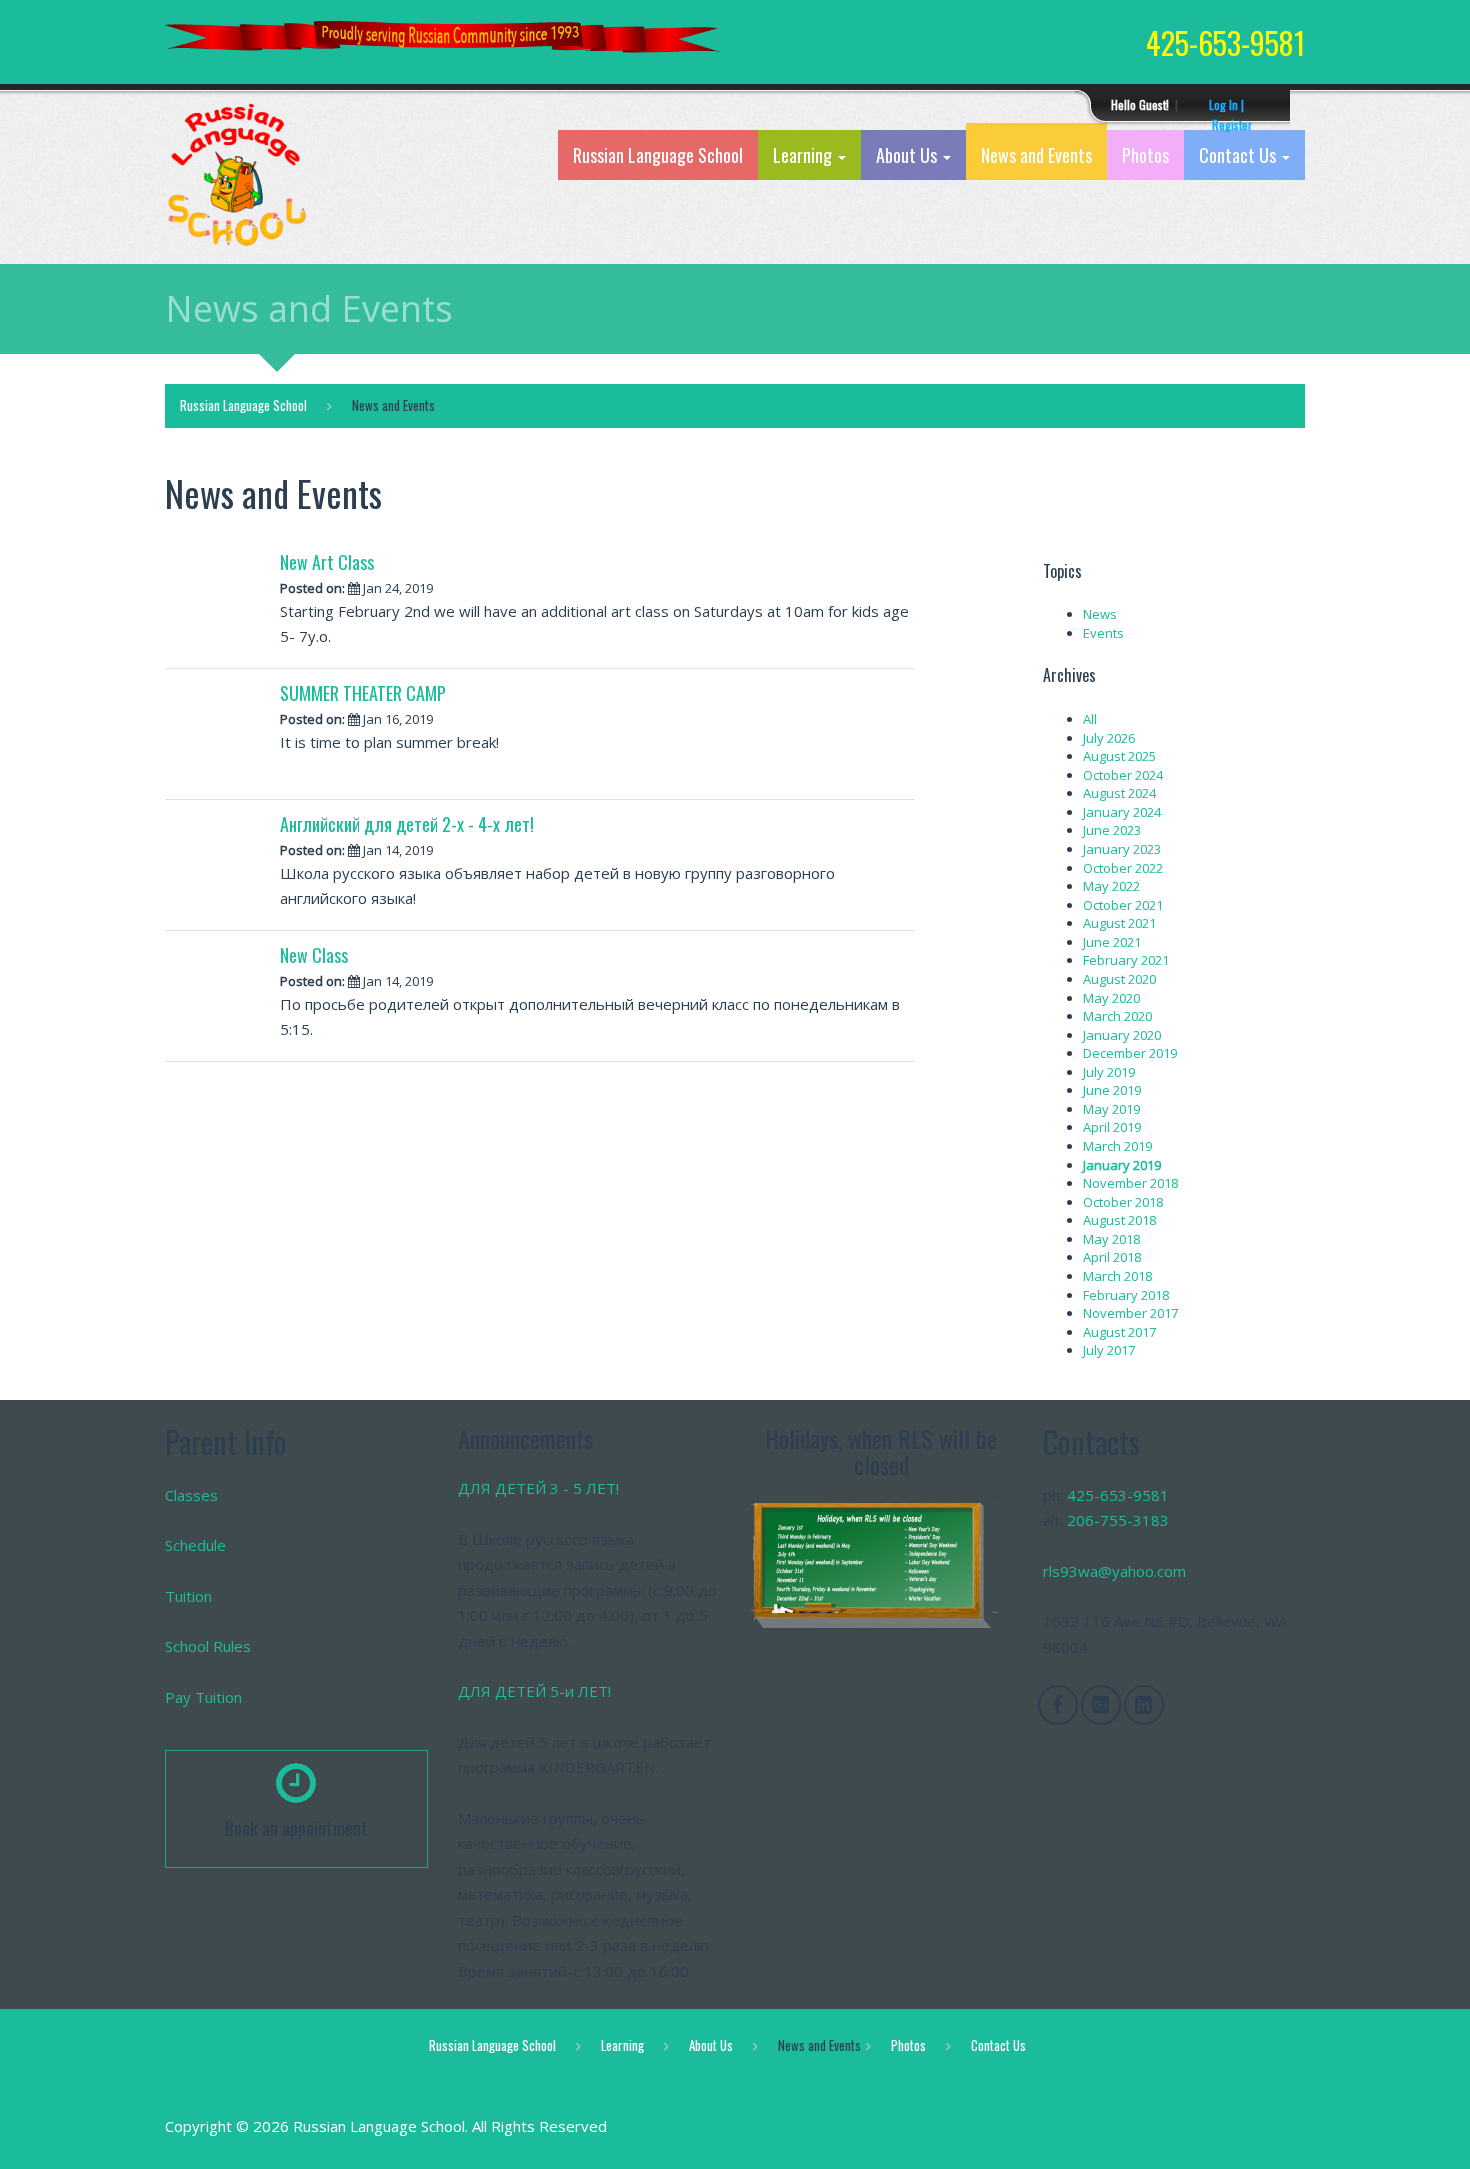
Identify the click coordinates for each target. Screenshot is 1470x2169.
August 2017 (1119, 1332)
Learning (804, 155)
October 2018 (1123, 1202)
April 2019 (1112, 1127)
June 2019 (1112, 1090)
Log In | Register (1230, 105)
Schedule (195, 1545)
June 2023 (1112, 830)
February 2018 (1126, 1295)
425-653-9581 (1118, 1495)
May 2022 (1111, 886)
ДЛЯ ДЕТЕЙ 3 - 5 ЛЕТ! (538, 1488)
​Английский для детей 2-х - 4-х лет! (407, 824)
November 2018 (1130, 1183)
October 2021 (1123, 905)
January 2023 (1122, 849)
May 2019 (1111, 1109)
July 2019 (1109, 1072)
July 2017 (1109, 1350)
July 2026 (1109, 738)
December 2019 (1130, 1053)
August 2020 (1119, 979)
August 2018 (1119, 1220)
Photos (1145, 155)
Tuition (188, 1596)
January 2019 (1122, 1165)
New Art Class (327, 562)
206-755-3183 (1118, 1520)
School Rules (208, 1646)
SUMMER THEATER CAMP (363, 693)
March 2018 (1117, 1276)
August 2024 (1119, 793)
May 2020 (1111, 998)
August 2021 (1119, 923)
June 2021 (1112, 942)
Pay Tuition (203, 1697)
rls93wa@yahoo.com (1114, 1571)
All (1090, 719)
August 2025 (1119, 756)
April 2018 (1112, 1257)
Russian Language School (658, 155)
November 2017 (1130, 1313)
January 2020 (1122, 1035)
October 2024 (1123, 775)
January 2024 (1122, 812)
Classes (191, 1495)
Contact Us (1239, 155)
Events (1103, 633)
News (1100, 614)
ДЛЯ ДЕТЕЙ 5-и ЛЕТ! (534, 1691)
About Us (908, 155)
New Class (314, 955)
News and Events (1036, 155)
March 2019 (1117, 1146)
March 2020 (1117, 1016)
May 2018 (1111, 1239)
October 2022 (1123, 868)
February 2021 (1126, 960)
